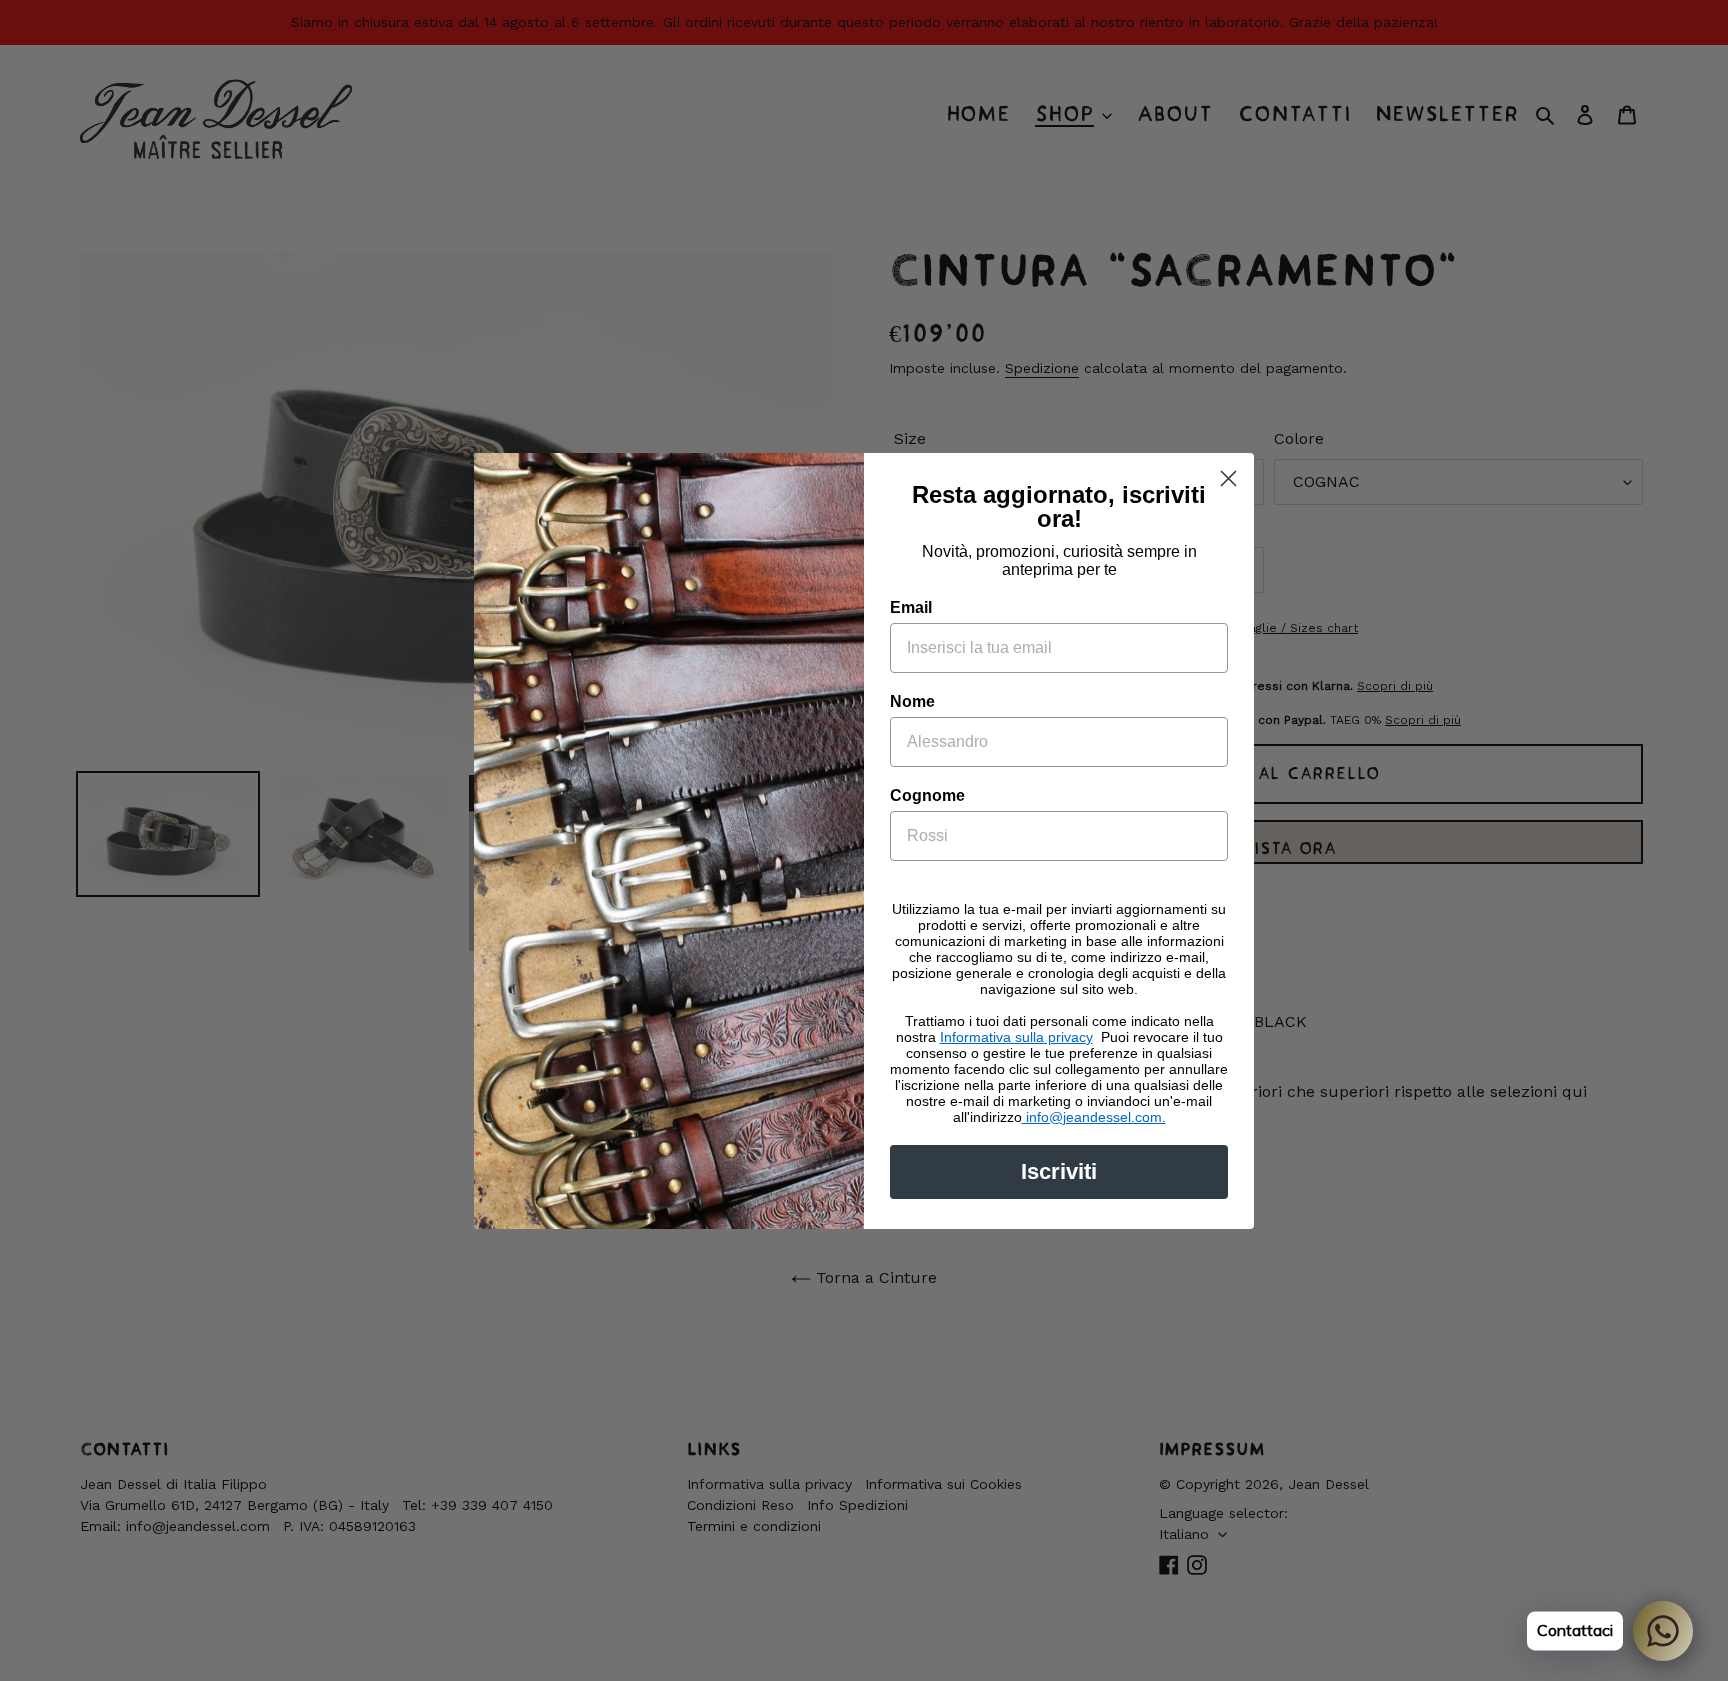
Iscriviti (1059, 1171)
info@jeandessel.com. (1094, 1117)
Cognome (927, 795)
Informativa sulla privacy (1016, 1037)
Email (911, 607)
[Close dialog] (1228, 478)
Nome (912, 701)
